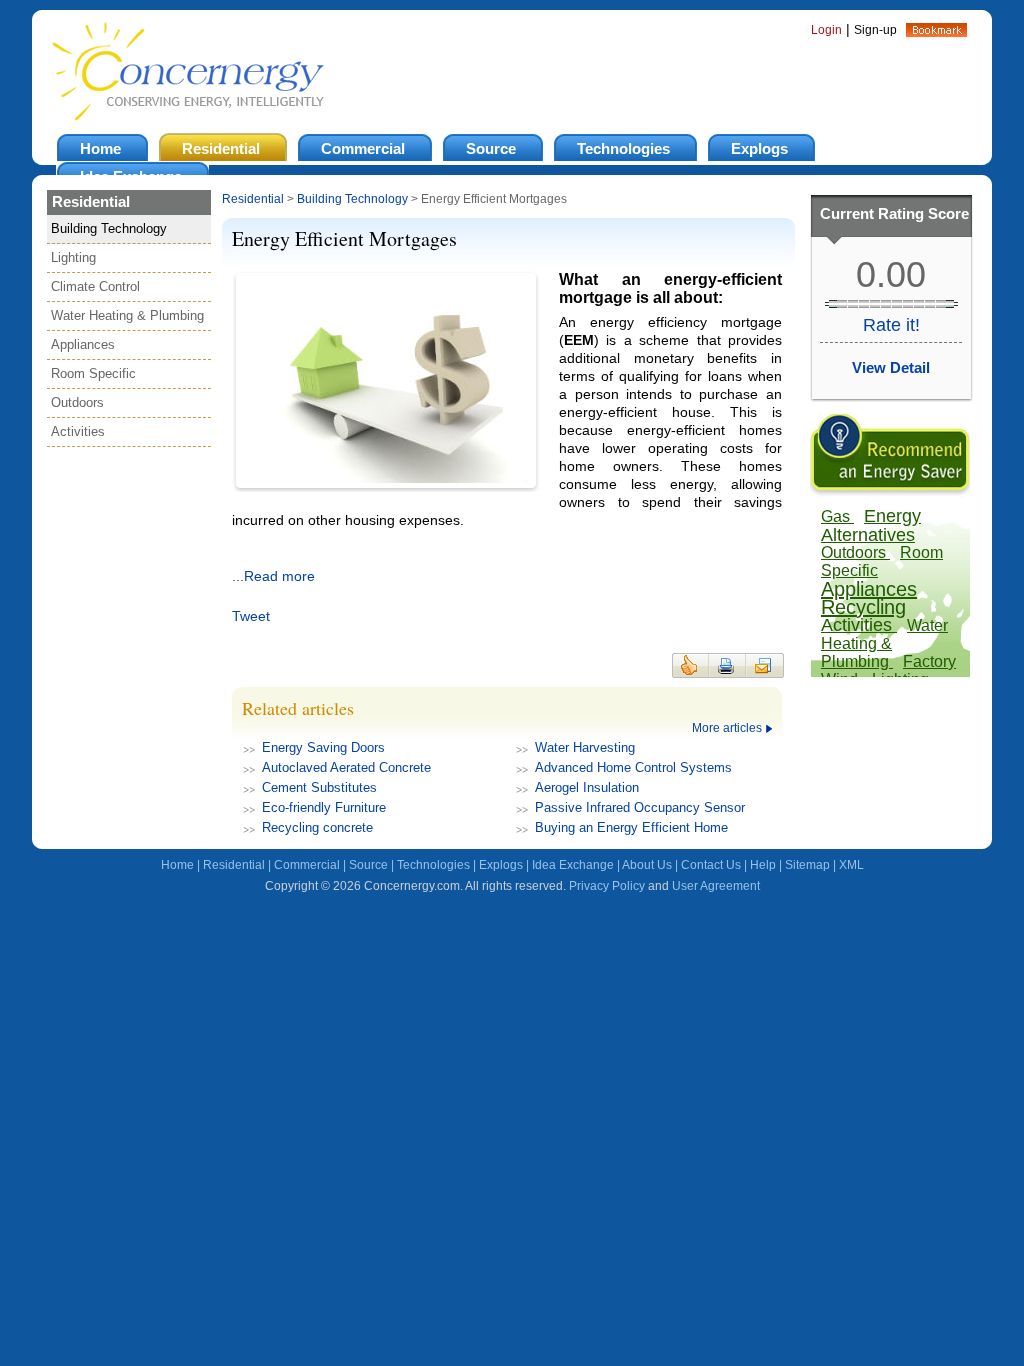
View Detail (891, 367)
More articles (727, 728)
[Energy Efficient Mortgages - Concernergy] (936, 32)
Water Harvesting (585, 747)
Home (177, 865)
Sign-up (875, 30)
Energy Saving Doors (323, 747)
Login (826, 30)
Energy (892, 516)
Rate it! (891, 325)
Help (763, 865)
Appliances (83, 344)
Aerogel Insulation (587, 787)
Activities (78, 431)
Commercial (307, 865)
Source (368, 865)
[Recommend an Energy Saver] (890, 492)
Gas (837, 516)
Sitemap (807, 865)
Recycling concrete (317, 827)
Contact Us (711, 865)
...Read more (273, 576)
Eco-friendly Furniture (324, 807)
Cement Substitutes (319, 787)
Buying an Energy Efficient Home (631, 827)
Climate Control (95, 286)
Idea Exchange (573, 865)
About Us (647, 865)
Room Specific (93, 373)
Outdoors (77, 402)
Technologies (433, 865)
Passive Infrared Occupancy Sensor (640, 807)
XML (851, 865)
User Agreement (716, 886)
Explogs (501, 865)
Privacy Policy (607, 886)
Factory (929, 661)
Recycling (863, 607)
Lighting (73, 257)
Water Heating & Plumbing (127, 315)
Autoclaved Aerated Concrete (346, 767)
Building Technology (109, 228)
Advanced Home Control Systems (633, 767)
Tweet (251, 616)
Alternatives (868, 535)
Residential (253, 199)
